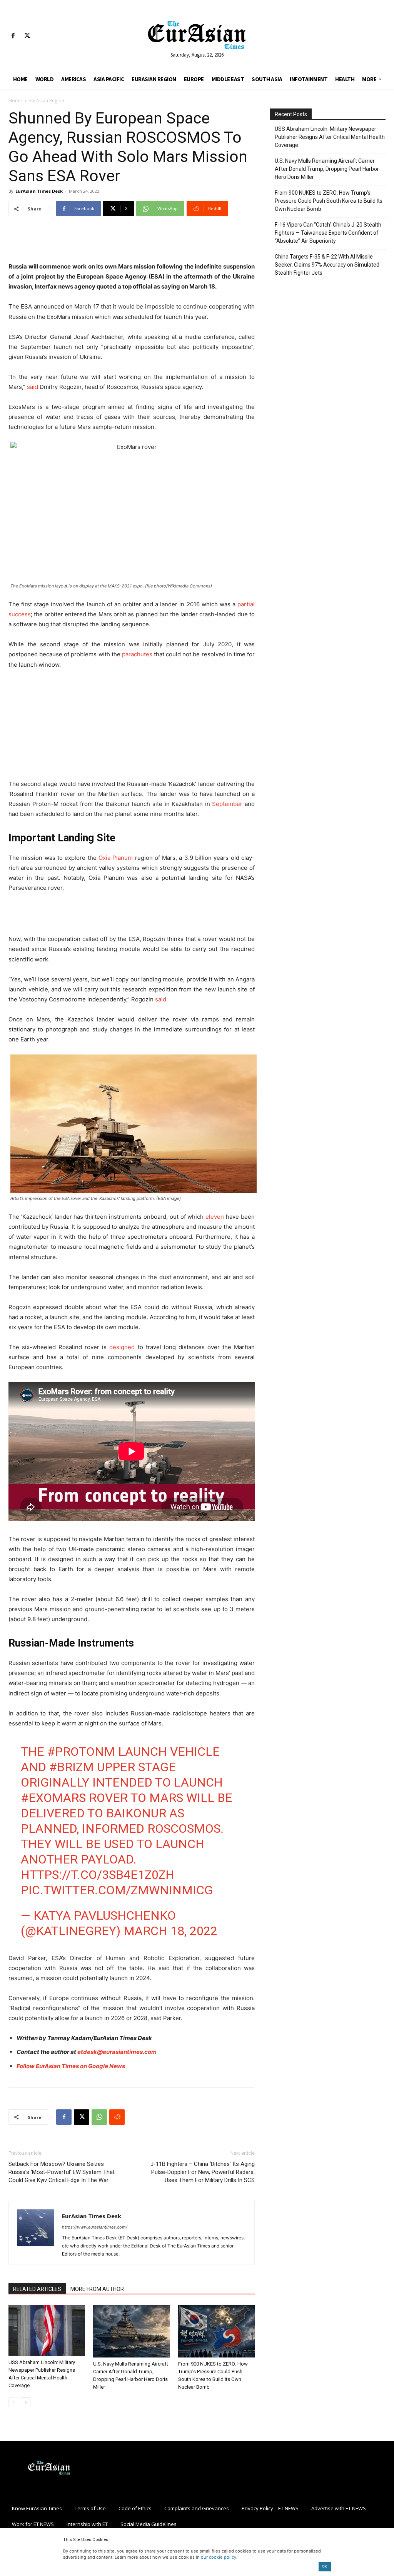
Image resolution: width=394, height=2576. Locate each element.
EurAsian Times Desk (39, 191)
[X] (27, 36)
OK (325, 2566)
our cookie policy (219, 2557)
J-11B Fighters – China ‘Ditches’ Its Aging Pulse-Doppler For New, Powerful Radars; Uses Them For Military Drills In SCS (203, 2172)
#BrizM (72, 1767)
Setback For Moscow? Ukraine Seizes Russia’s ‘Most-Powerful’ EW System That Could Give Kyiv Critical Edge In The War (62, 2172)
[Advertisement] (132, 242)
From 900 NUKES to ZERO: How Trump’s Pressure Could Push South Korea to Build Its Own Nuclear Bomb (329, 201)
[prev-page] (13, 2402)
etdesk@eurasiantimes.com (117, 2052)
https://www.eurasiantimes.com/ (95, 2227)
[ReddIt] (117, 2117)
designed (122, 1347)
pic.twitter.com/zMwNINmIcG (117, 1890)
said (33, 387)
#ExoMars (53, 1798)
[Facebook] (13, 36)
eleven (215, 1217)
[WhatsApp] (99, 2117)
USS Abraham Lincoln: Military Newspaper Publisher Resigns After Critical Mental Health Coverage (330, 137)
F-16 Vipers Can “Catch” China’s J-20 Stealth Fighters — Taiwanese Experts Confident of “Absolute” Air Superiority (328, 233)
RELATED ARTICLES (37, 2289)
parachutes (137, 654)
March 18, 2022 (170, 1931)
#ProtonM (81, 1752)
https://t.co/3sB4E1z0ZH (98, 1875)
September (227, 804)
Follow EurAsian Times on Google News (71, 2066)
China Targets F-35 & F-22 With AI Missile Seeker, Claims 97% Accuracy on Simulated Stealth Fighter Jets (327, 265)
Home (15, 101)
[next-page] (26, 2402)
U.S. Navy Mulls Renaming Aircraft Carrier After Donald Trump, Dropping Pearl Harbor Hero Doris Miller (327, 169)
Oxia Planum (116, 858)
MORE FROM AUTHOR (97, 2289)
